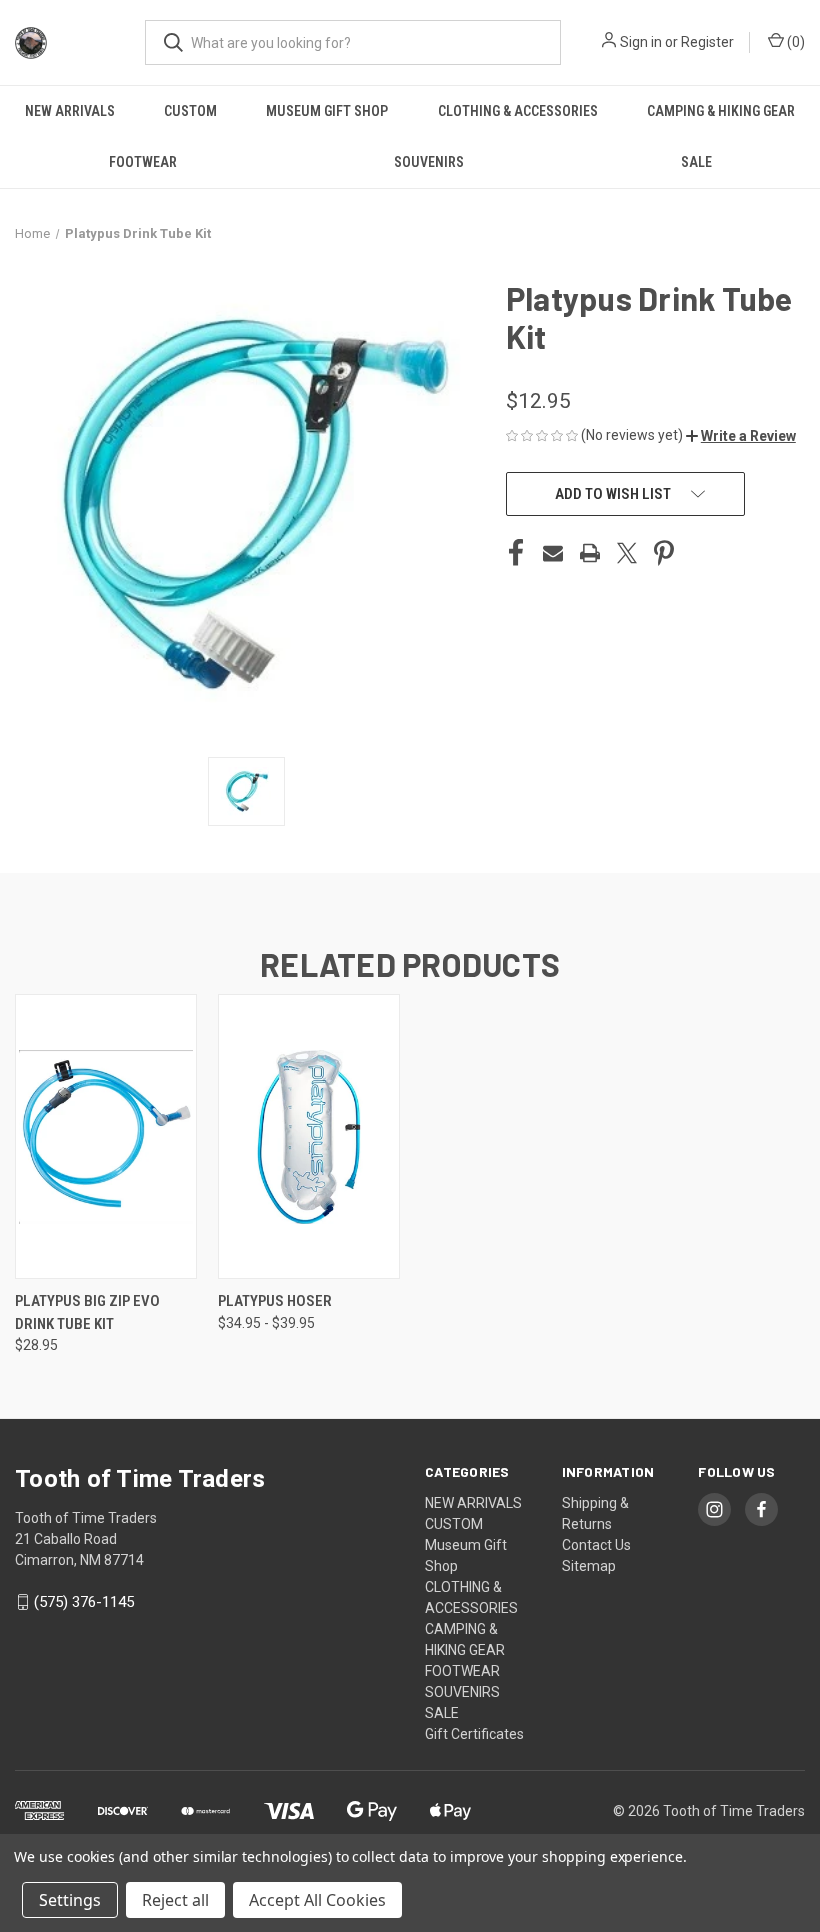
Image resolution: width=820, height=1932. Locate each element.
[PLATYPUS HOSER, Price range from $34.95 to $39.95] (309, 1136)
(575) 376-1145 (84, 1602)
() (794, 42)
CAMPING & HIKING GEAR (721, 111)
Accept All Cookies (317, 1900)
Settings (70, 1900)
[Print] (590, 553)
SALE (696, 162)
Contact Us (596, 1545)
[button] (741, 436)
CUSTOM (190, 111)
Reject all (175, 1900)
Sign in (641, 42)
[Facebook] (516, 553)
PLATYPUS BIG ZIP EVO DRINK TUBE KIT (87, 1312)
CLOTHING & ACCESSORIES (518, 111)
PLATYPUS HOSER (275, 1301)
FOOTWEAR (143, 162)
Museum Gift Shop (327, 111)
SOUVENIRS (429, 162)
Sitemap (589, 1566)
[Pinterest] (664, 553)
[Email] (553, 553)
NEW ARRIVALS (70, 111)
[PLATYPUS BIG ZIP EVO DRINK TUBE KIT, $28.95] (106, 1136)
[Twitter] (627, 553)
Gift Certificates (474, 1734)
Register (707, 42)
